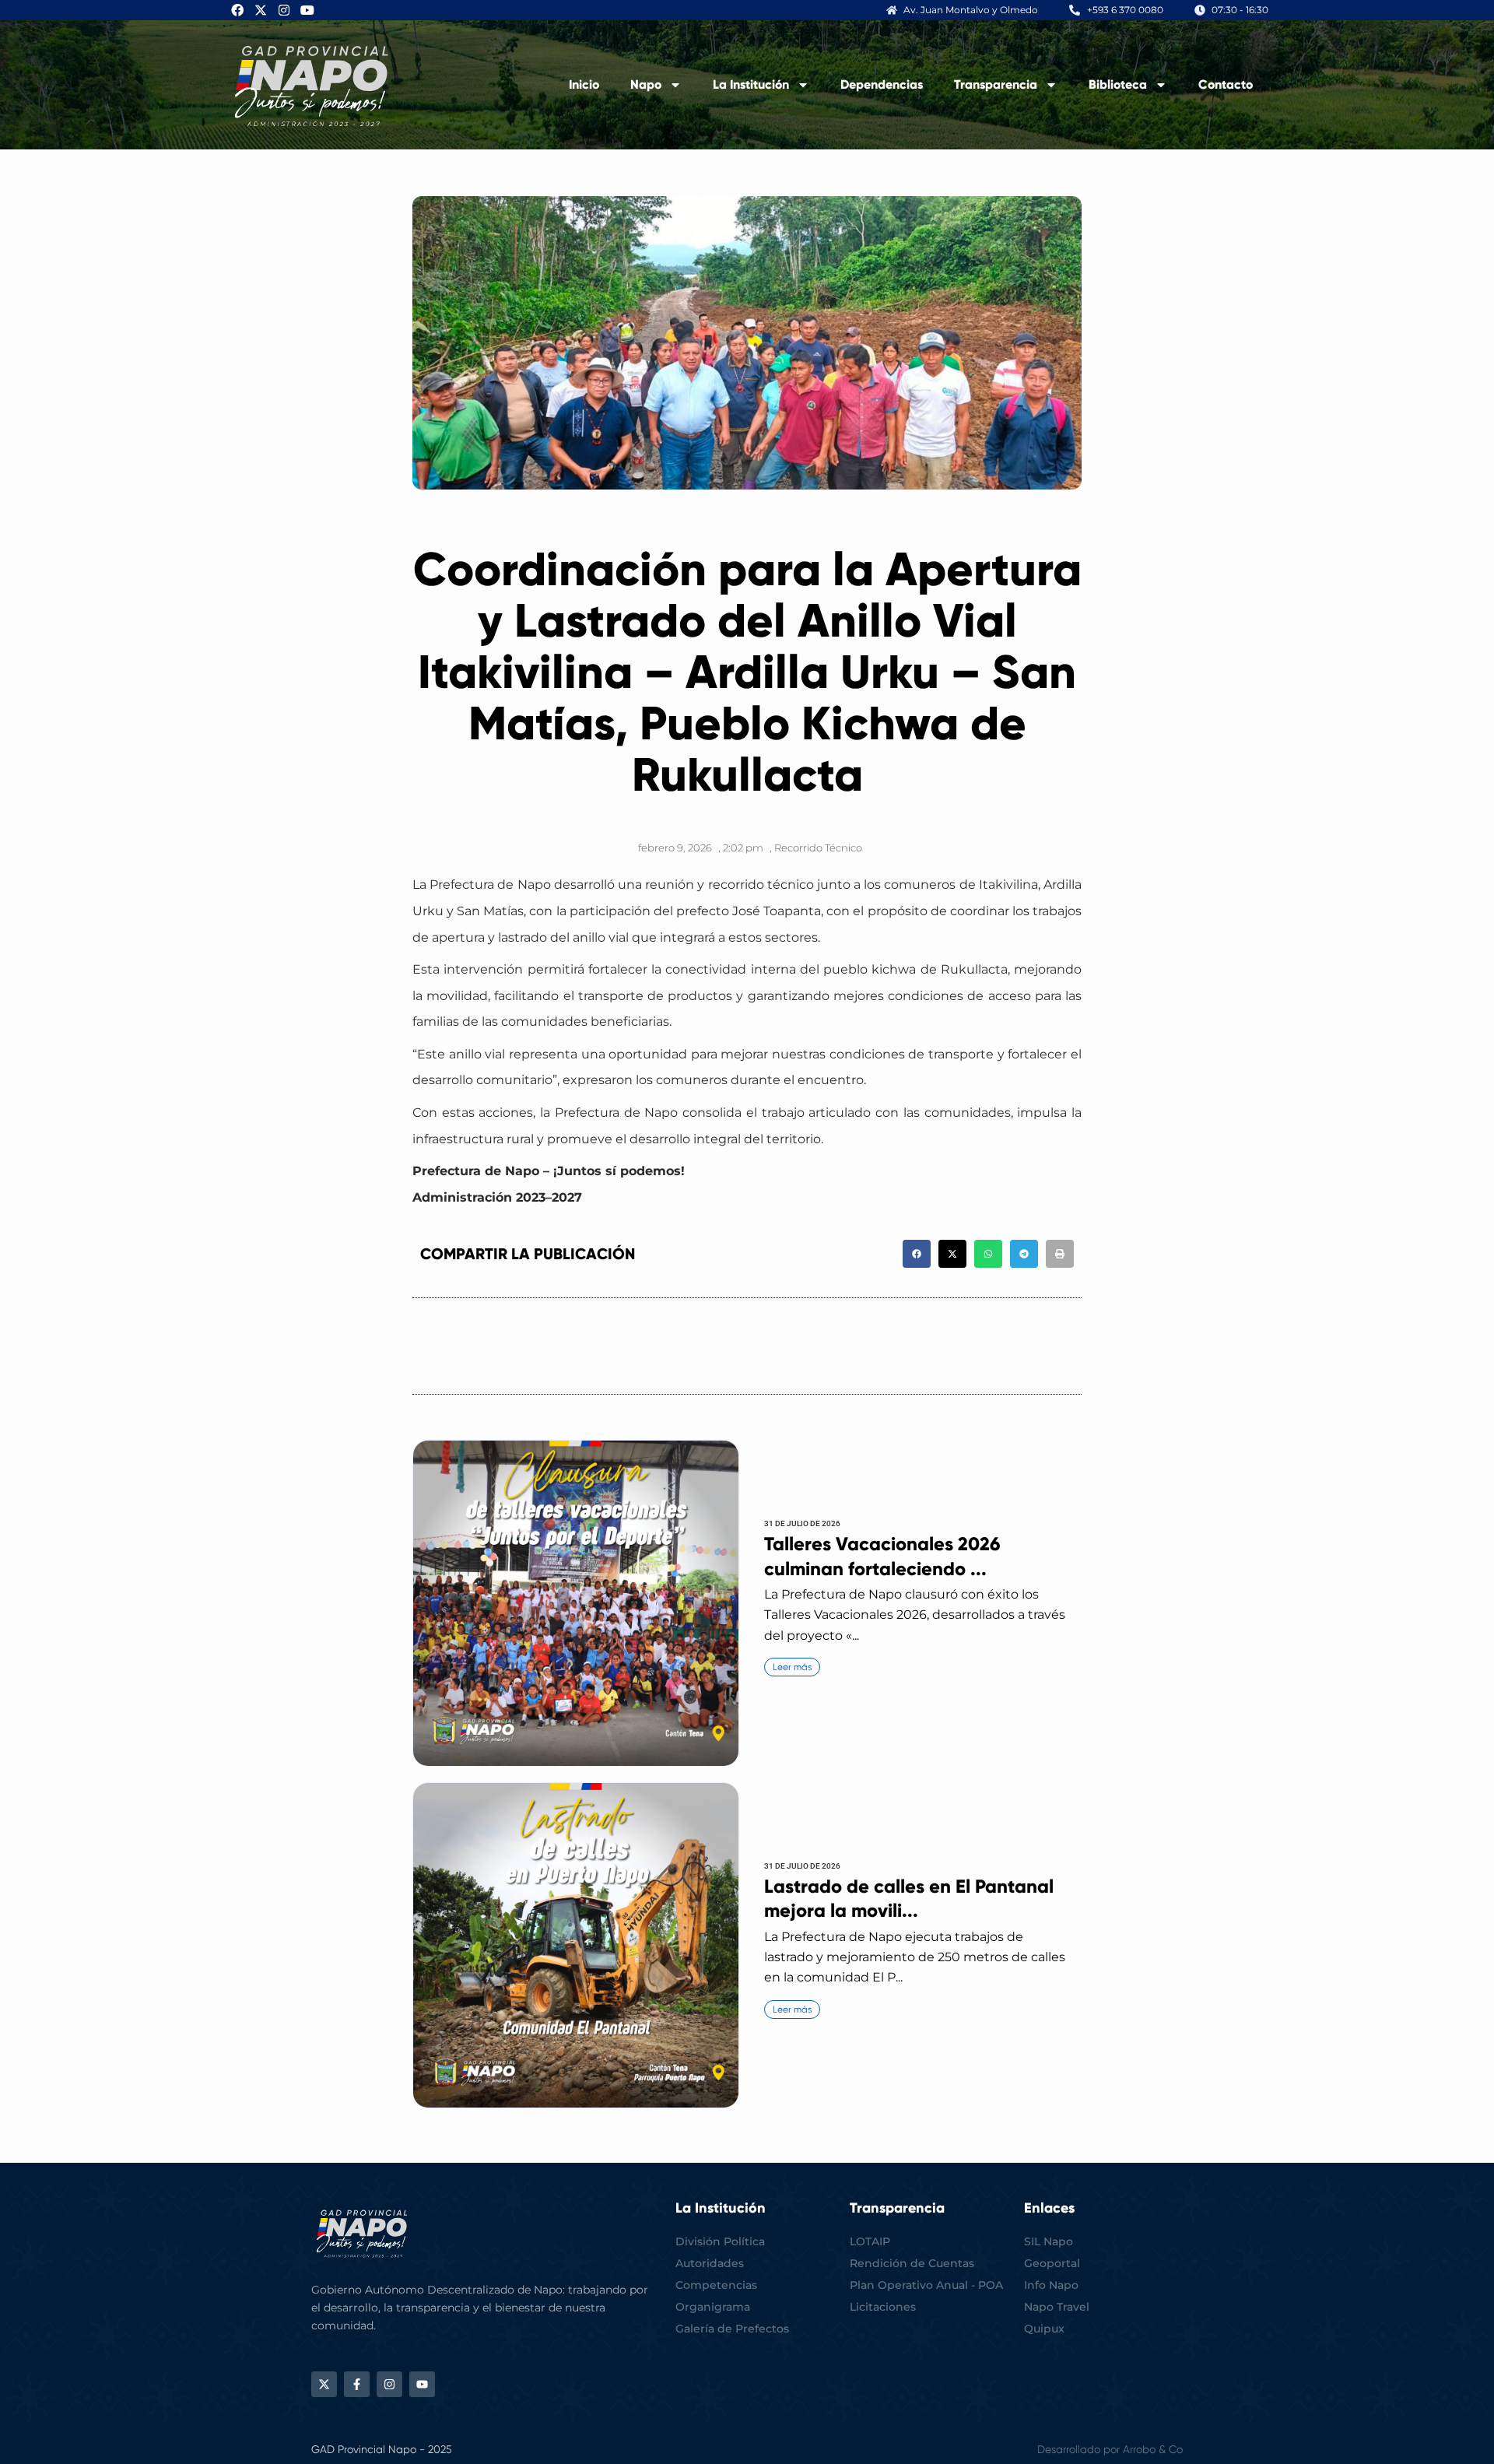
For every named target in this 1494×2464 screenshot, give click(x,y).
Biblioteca (1118, 84)
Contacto (1226, 84)
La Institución (751, 84)
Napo (646, 84)
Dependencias (882, 84)
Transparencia (996, 84)
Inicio (584, 84)
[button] (917, 1254)
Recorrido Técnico (818, 848)
